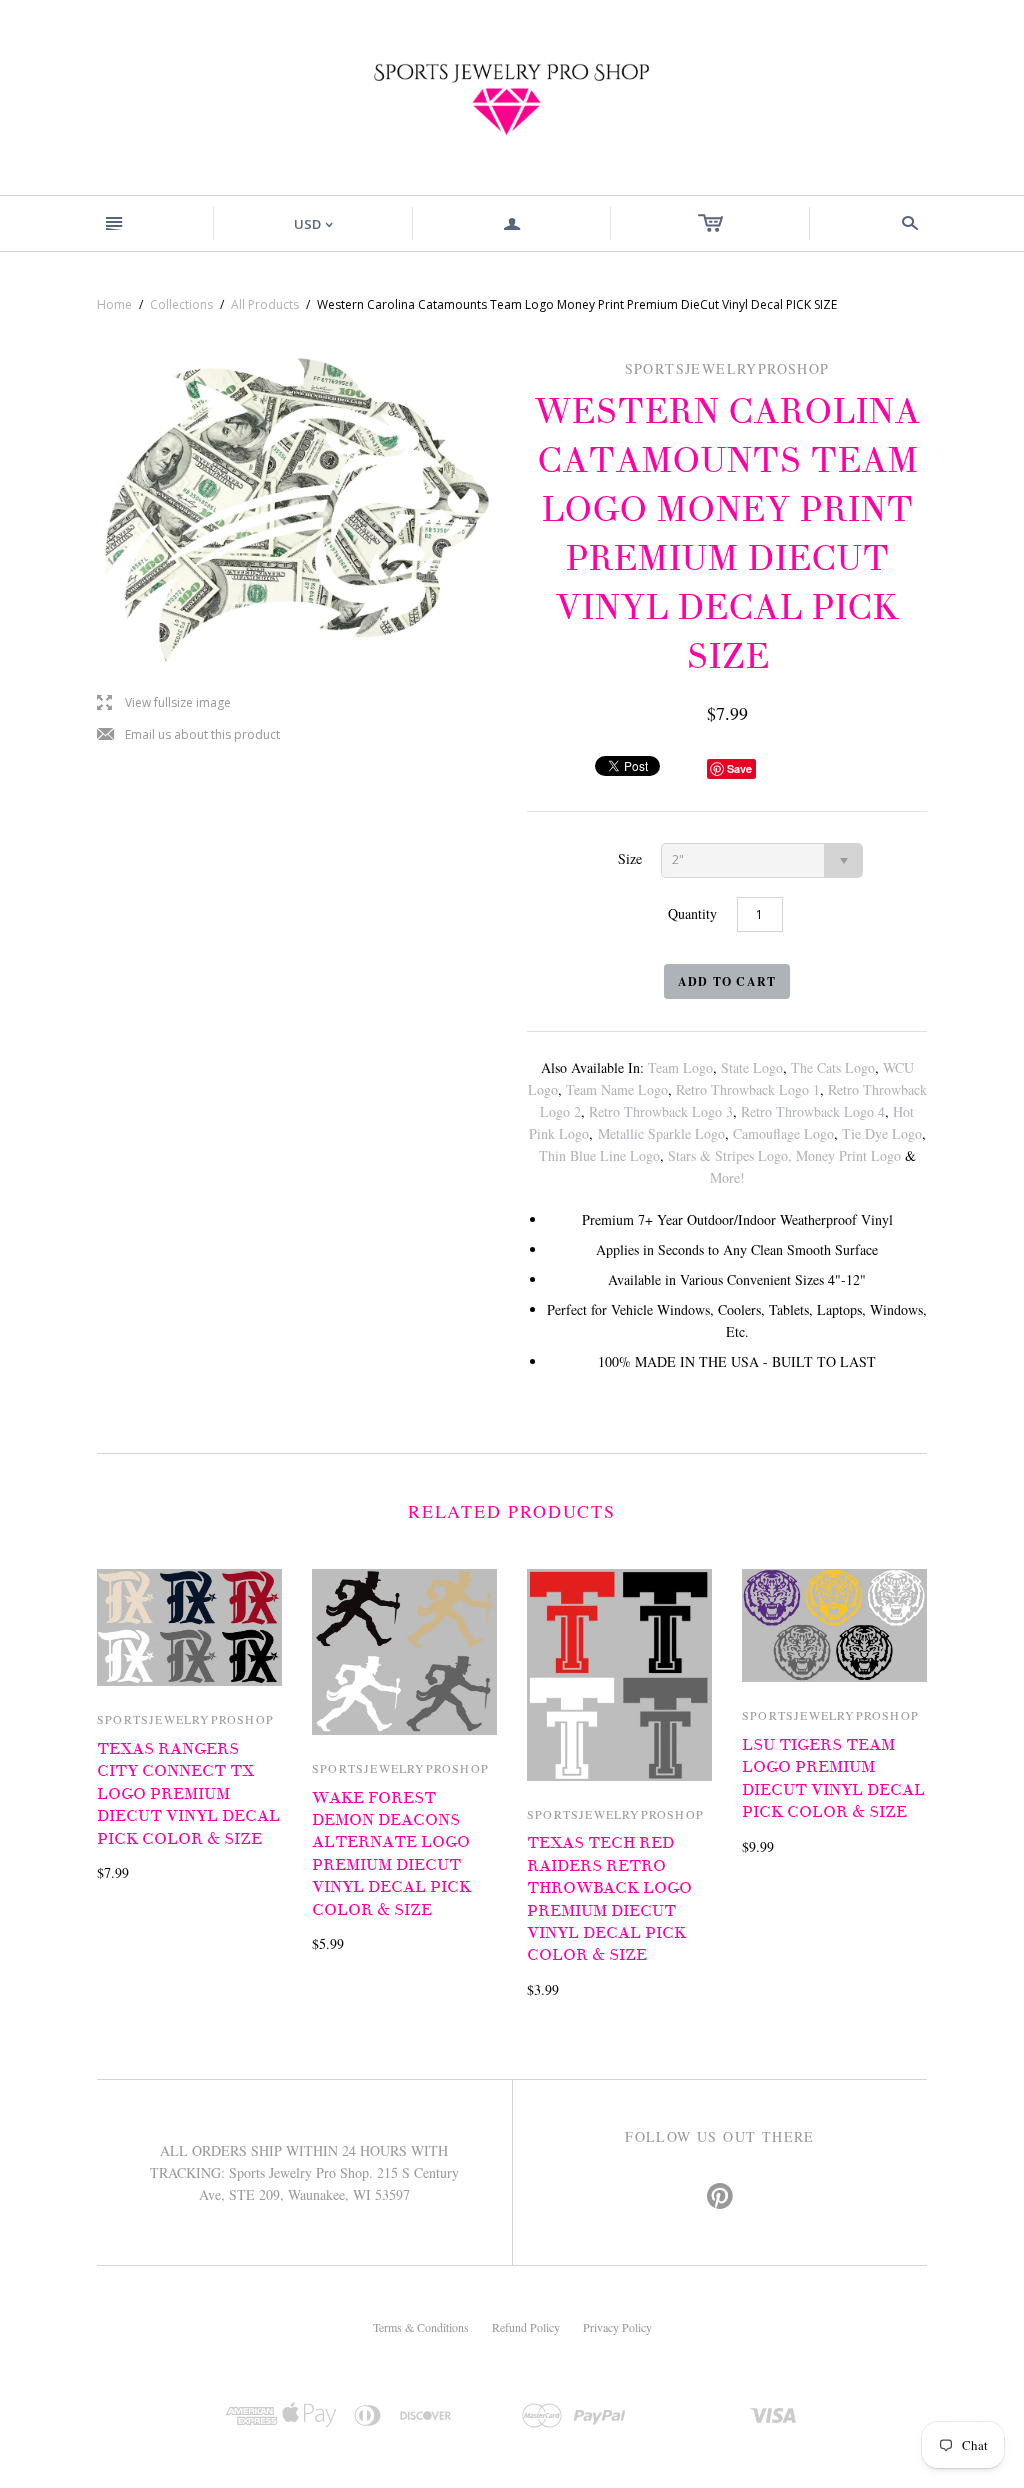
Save (739, 768)
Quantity (692, 913)
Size (630, 858)
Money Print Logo (848, 1155)
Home (114, 304)
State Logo (752, 1067)
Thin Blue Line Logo (599, 1155)
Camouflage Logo (783, 1133)
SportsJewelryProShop (185, 1719)
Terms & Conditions (421, 2327)
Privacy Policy (617, 2327)
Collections (181, 304)
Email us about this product (188, 735)
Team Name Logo (617, 1089)
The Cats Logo (833, 1067)
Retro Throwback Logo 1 (748, 1089)
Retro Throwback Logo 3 (661, 1111)
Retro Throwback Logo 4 (813, 1111)
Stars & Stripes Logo (728, 1155)
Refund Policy (526, 2327)
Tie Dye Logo (882, 1133)
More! (727, 1177)
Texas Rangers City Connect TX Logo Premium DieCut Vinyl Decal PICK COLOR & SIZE (188, 1794)
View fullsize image (164, 703)
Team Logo (680, 1067)
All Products (265, 304)
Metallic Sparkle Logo (661, 1133)
